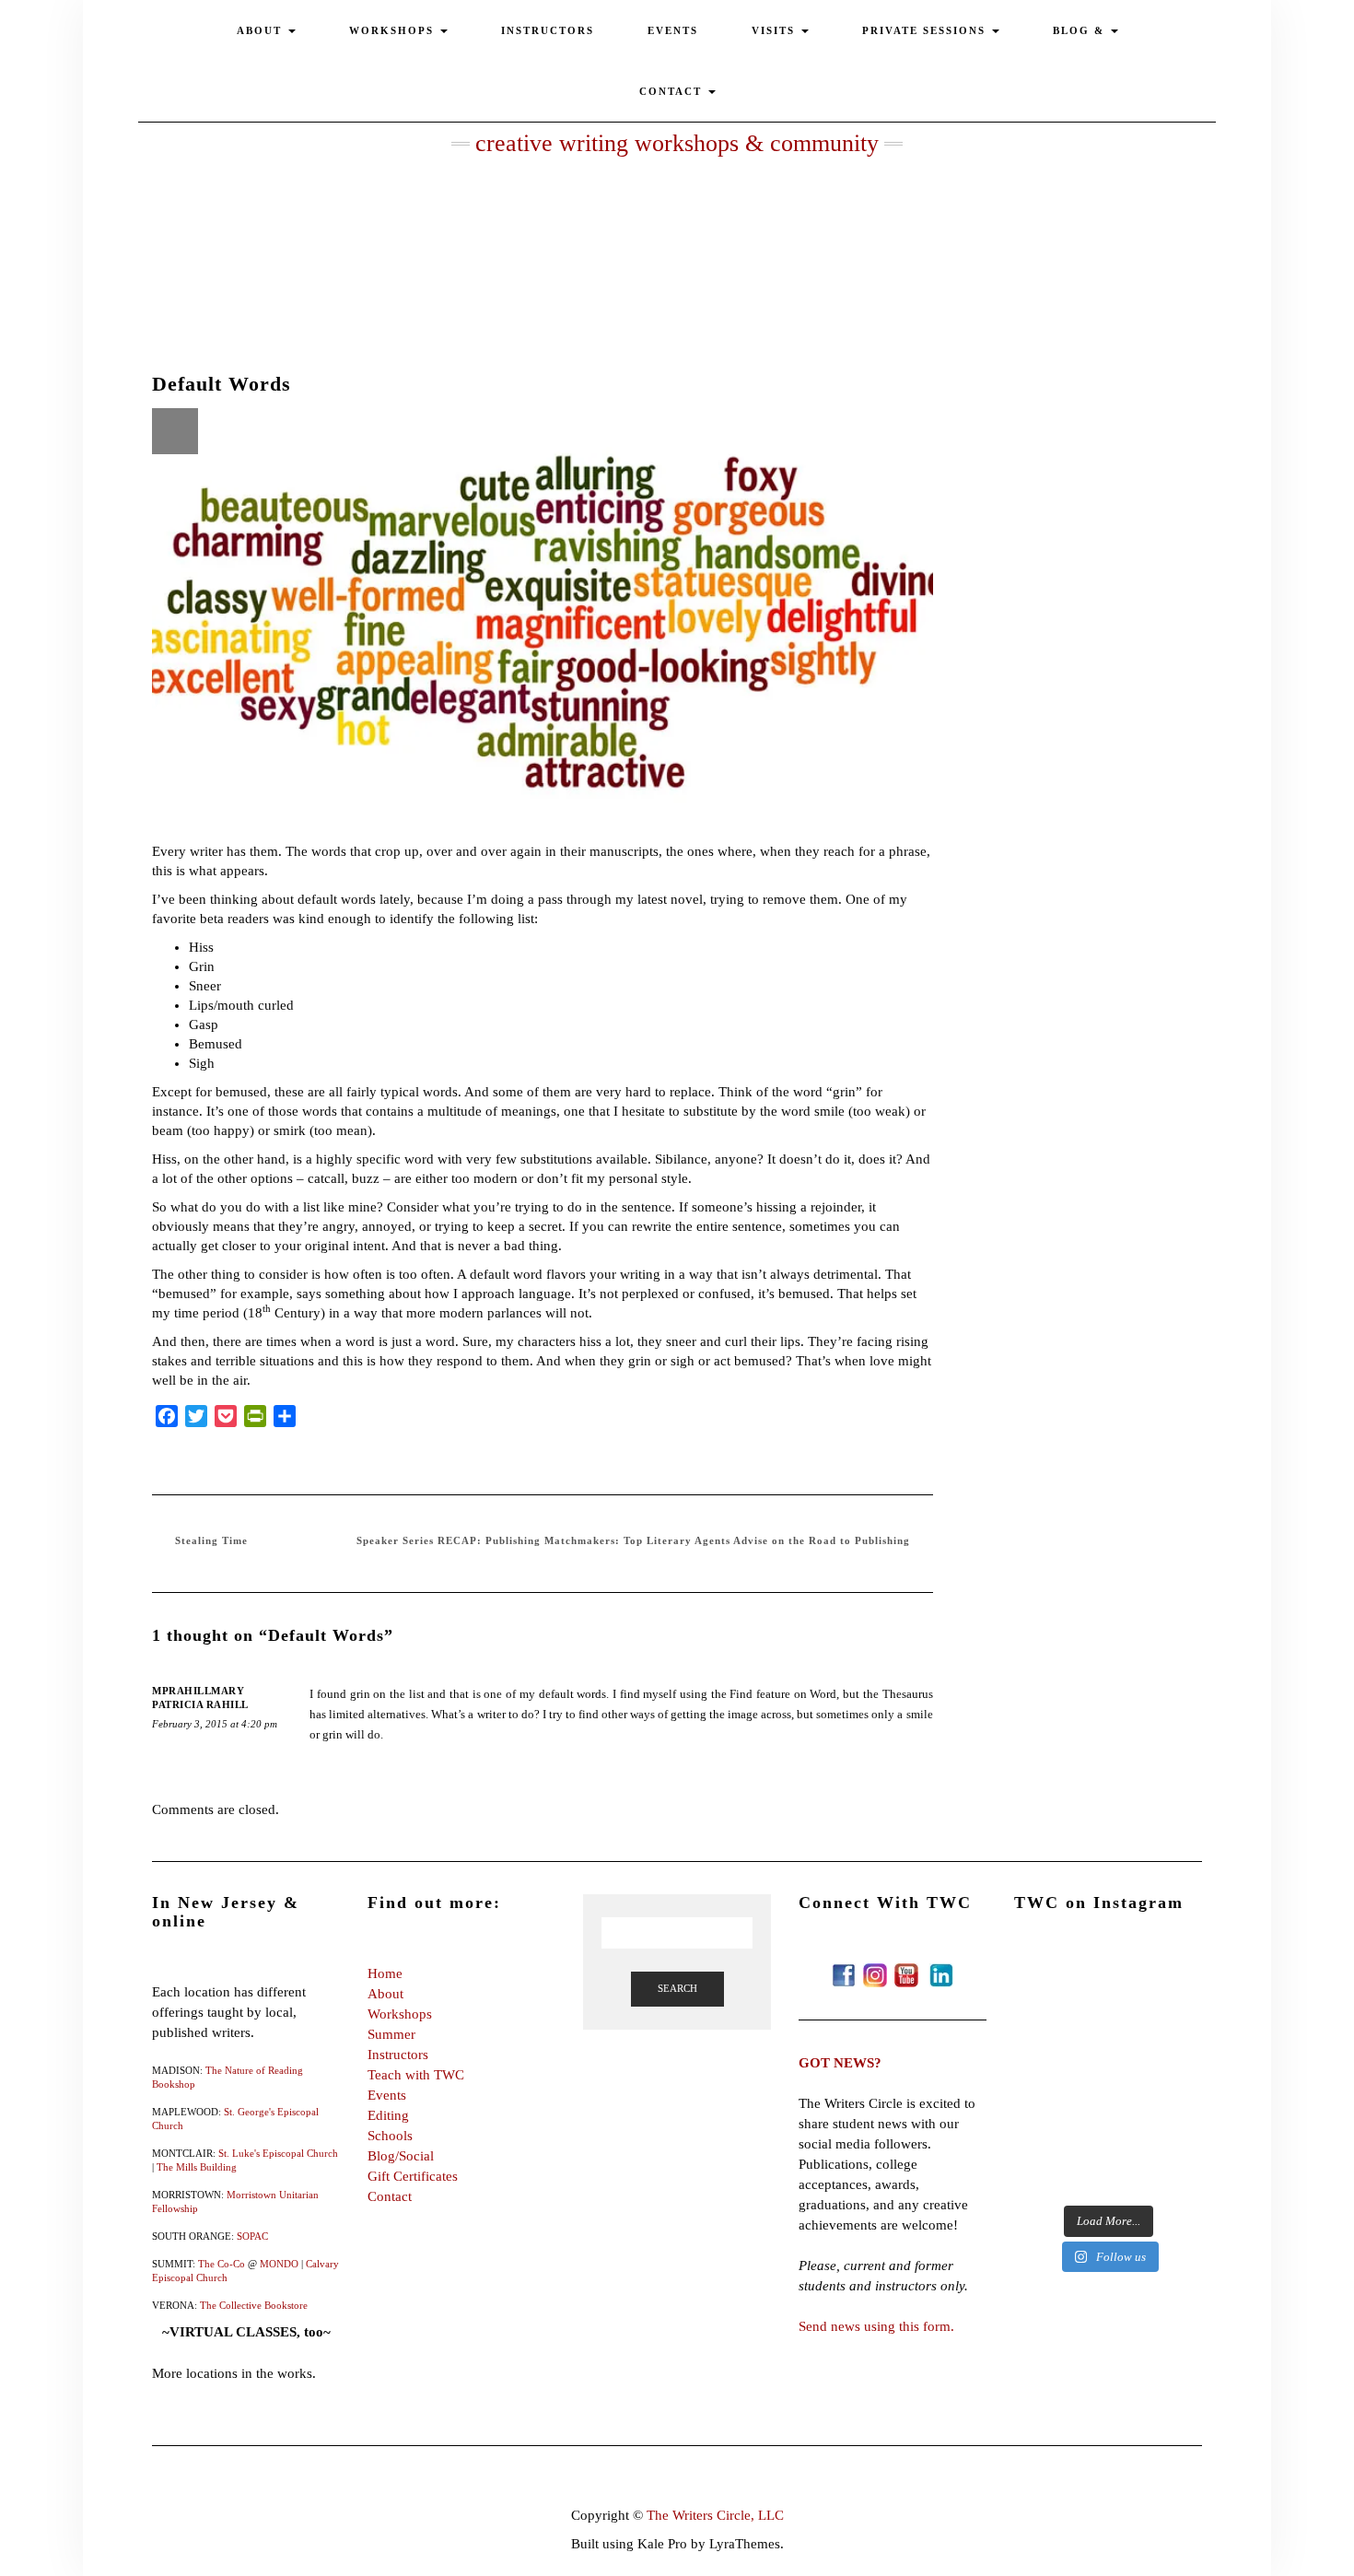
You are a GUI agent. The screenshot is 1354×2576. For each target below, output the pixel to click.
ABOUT (262, 30)
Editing (388, 2115)
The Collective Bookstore (254, 2305)
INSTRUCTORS (548, 30)
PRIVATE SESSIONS (926, 30)
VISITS (776, 30)
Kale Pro (662, 2544)
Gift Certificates (413, 2176)
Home (385, 1973)
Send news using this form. (876, 2326)
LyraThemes (745, 2544)
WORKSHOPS (394, 30)
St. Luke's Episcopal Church (278, 2153)
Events (387, 2095)
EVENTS (673, 30)
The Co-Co (222, 2264)
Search (677, 1988)
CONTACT (673, 91)
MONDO (279, 2264)
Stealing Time (211, 1540)
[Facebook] (844, 1973)
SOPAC (252, 2236)
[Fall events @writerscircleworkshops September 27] (1108, 2137)
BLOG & (1081, 30)
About (385, 1994)
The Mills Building (197, 2167)
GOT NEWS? (840, 2063)
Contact (390, 2196)
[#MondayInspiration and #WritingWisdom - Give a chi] (1108, 2027)
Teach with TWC (416, 2075)
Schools (390, 2136)
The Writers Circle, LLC (715, 2515)
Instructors (398, 2055)
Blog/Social (401, 2156)
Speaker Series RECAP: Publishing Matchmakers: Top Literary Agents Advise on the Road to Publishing (633, 1540)
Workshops (400, 2014)
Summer (391, 2034)
